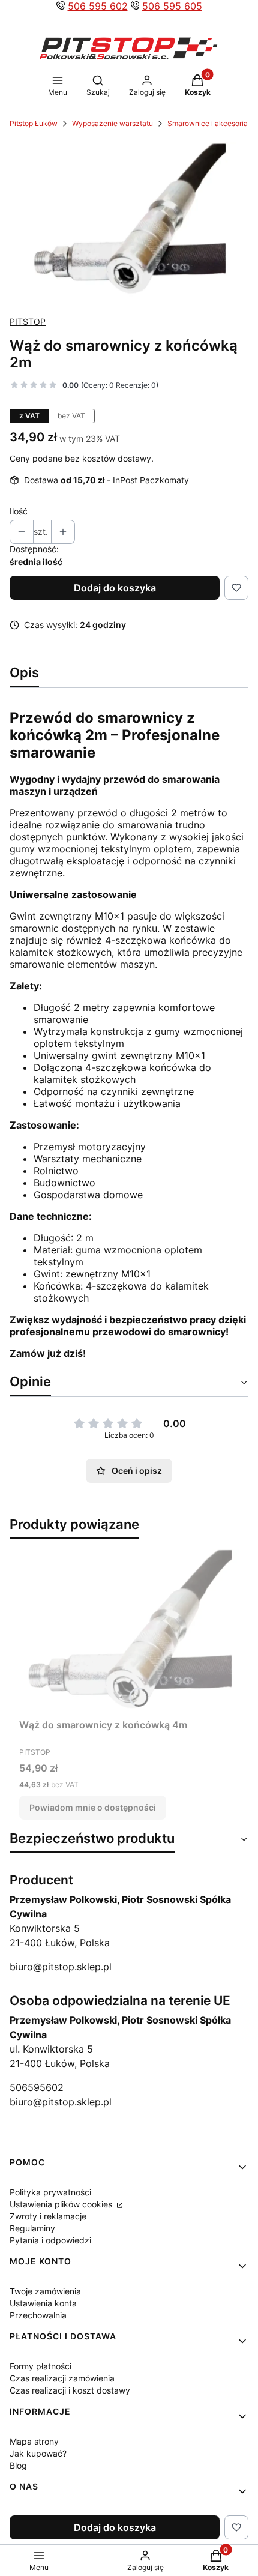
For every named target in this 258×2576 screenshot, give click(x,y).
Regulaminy (32, 2228)
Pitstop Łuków (34, 123)
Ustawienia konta (43, 2303)
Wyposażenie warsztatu (112, 123)
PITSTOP (28, 321)
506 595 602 (98, 6)
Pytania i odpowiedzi (50, 2240)
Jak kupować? (38, 2453)
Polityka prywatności (50, 2192)
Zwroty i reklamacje (48, 2216)
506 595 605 (172, 6)
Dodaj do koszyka (115, 588)
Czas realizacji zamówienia (62, 2378)
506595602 (37, 2087)
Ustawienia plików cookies (62, 2204)
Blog (18, 2465)
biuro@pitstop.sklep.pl (61, 1967)
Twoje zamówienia (45, 2291)
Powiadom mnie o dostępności (93, 1807)
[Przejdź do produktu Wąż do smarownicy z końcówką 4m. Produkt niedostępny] (129, 1631)
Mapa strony (34, 2441)
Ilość (19, 511)
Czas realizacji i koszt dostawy (70, 2390)
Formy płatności (40, 2366)
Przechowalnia (38, 2315)
